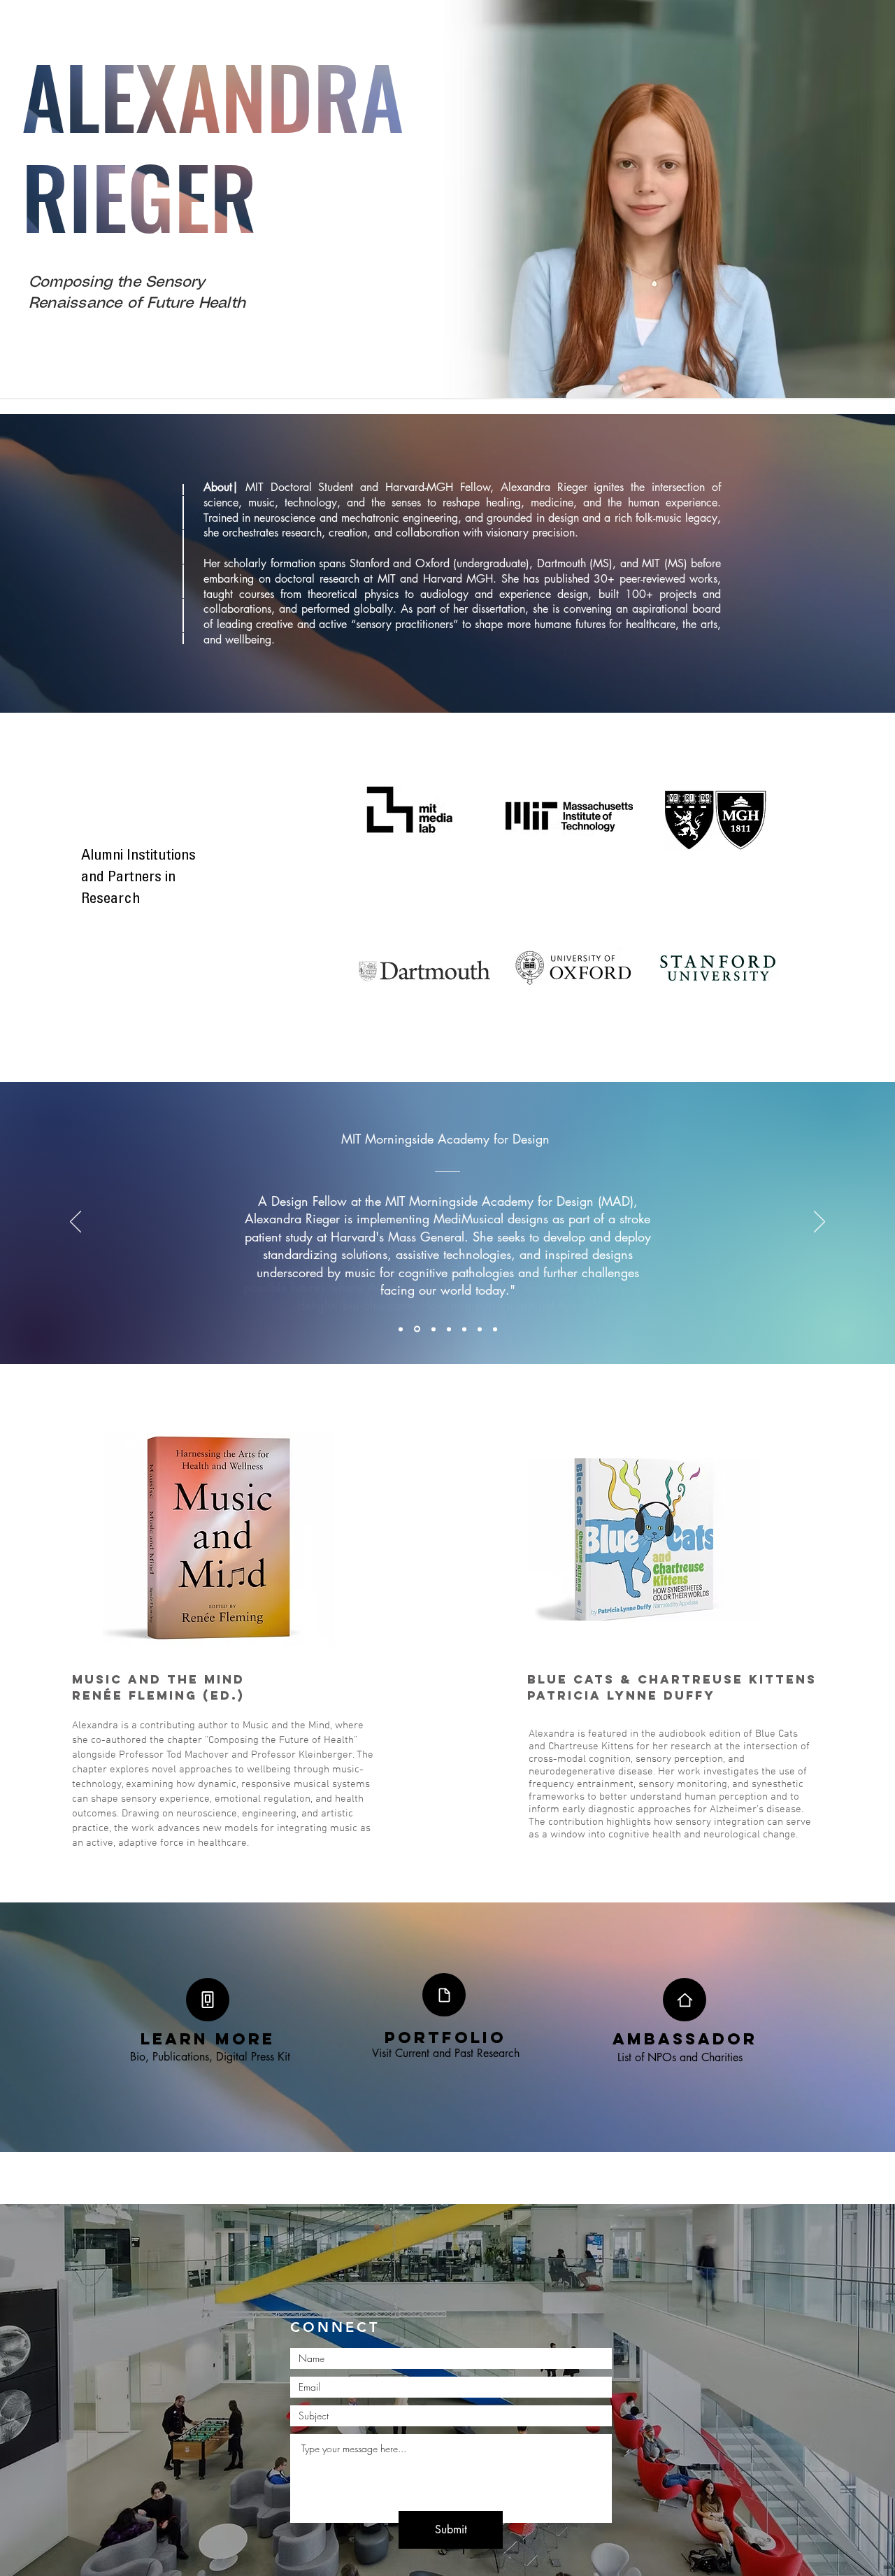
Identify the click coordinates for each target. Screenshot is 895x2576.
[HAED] (432, 1329)
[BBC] (401, 1329)
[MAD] (416, 1329)
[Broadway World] (464, 1329)
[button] (208, 2000)
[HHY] (480, 1329)
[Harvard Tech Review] (449, 1329)
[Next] (819, 1223)
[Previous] (76, 1223)
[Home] (685, 2000)
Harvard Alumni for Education (447, 1158)
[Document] (444, 1995)
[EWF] (495, 1329)
